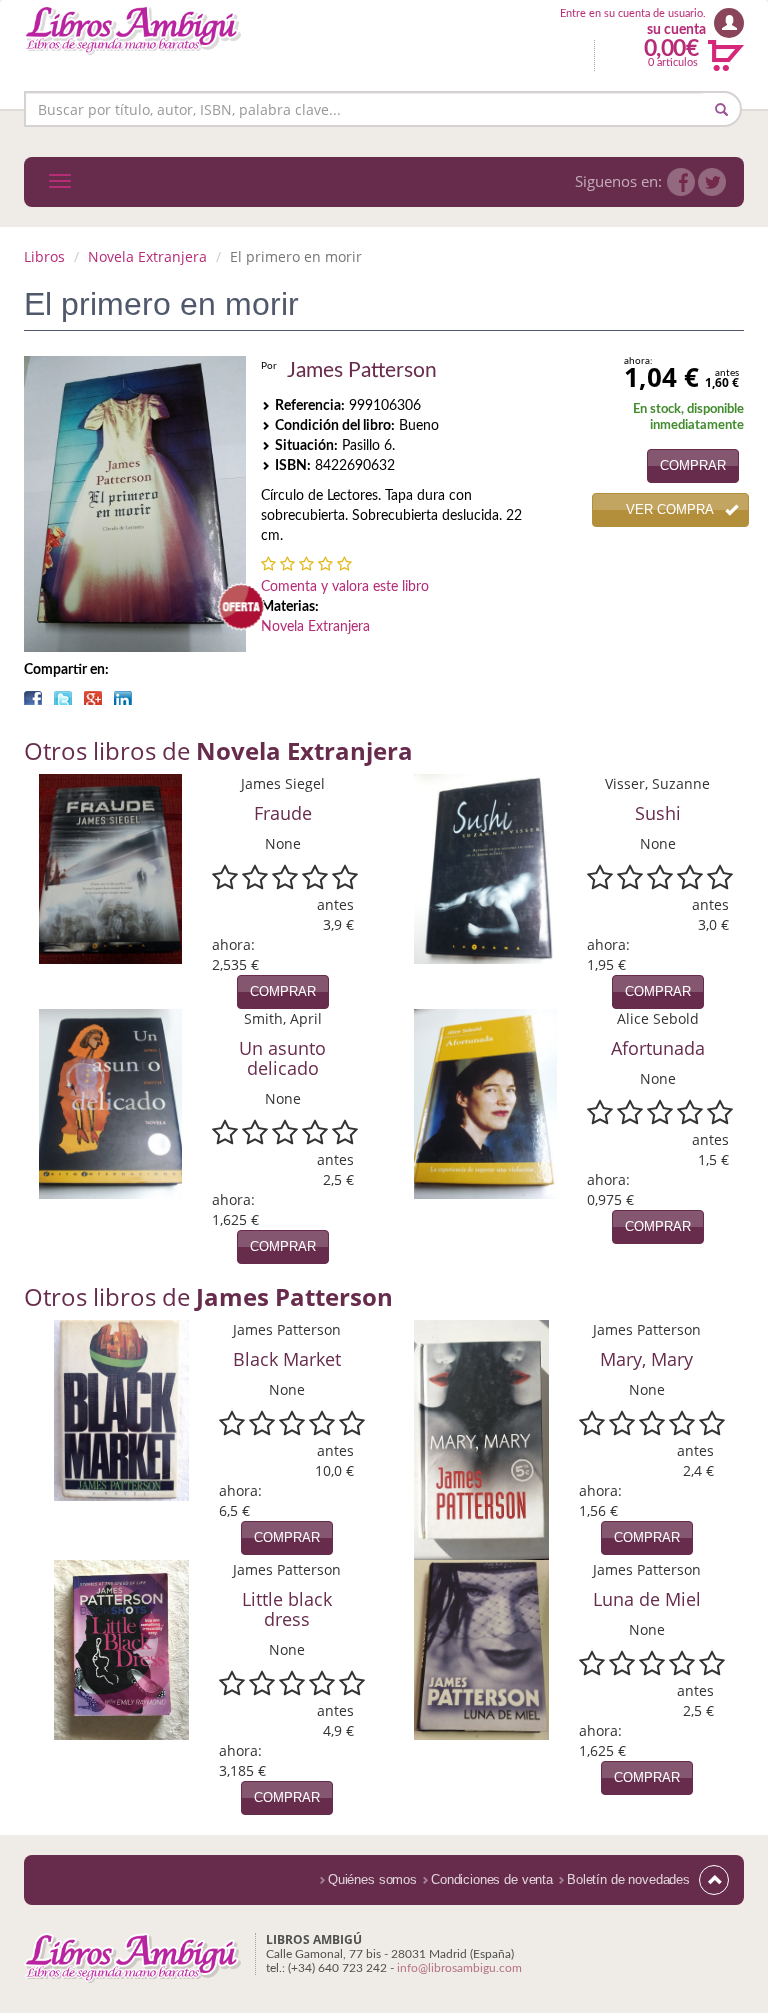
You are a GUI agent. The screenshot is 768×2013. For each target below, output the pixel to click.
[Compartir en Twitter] (63, 698)
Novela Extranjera (147, 256)
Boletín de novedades (628, 1879)
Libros (44, 256)
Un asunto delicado (282, 1058)
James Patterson (362, 370)
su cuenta (676, 30)
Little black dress (287, 1609)
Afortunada (658, 1048)
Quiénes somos (372, 1879)
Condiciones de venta (492, 1879)
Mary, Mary (646, 1359)
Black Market (287, 1359)
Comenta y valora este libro (345, 587)
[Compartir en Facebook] (33, 698)
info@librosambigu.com (459, 1968)
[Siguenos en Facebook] (681, 182)
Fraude (283, 813)
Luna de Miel (647, 1599)
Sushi (658, 813)
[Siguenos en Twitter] (712, 182)
